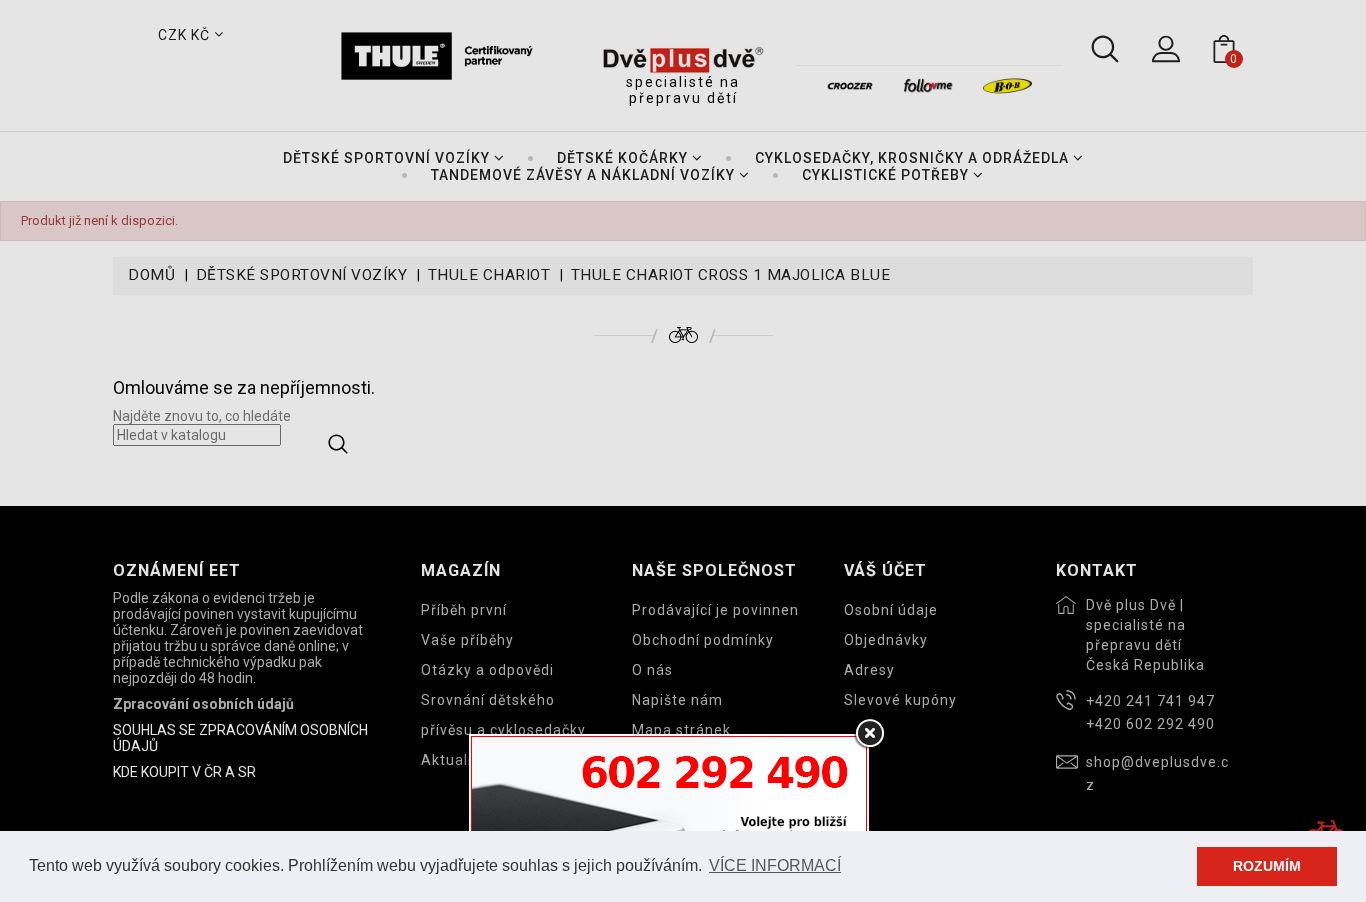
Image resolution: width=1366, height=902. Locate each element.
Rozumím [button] (1267, 866)
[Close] (869, 734)
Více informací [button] (775, 865)
